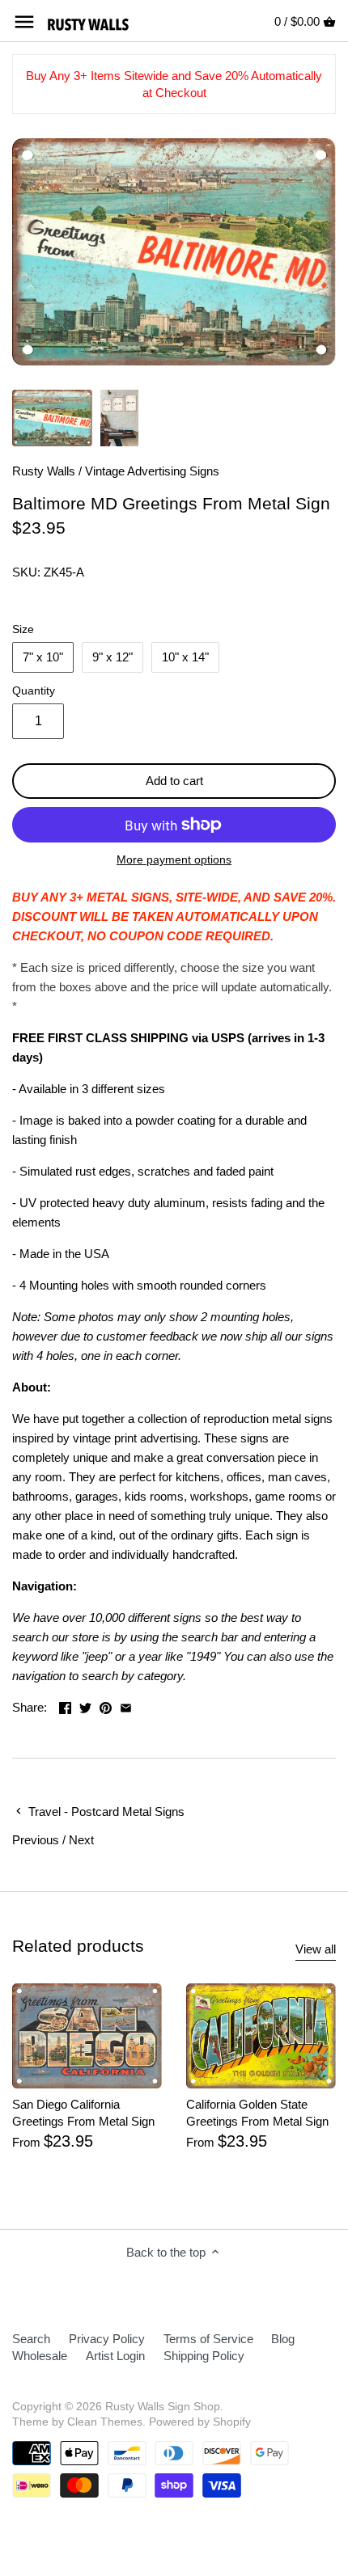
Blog (283, 2339)
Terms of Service (208, 2339)
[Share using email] (126, 1706)
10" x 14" (185, 657)
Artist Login (115, 2356)
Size (23, 629)
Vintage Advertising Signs (152, 471)
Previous (36, 1840)
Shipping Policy (204, 2356)
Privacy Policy (107, 2339)
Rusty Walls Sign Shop (163, 2407)
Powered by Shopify (200, 2422)
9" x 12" (112, 657)
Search (31, 2339)
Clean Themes (105, 2422)
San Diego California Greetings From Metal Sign (83, 2113)
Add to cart (174, 781)
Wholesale (40, 2356)
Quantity (34, 691)
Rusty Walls (44, 471)
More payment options (174, 860)
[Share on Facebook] (65, 1706)
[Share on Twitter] (85, 1706)
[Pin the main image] (106, 1706)
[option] (52, 418)
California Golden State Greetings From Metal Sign (257, 2113)
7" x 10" (43, 657)
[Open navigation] (24, 22)
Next (81, 1840)
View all (316, 1949)
